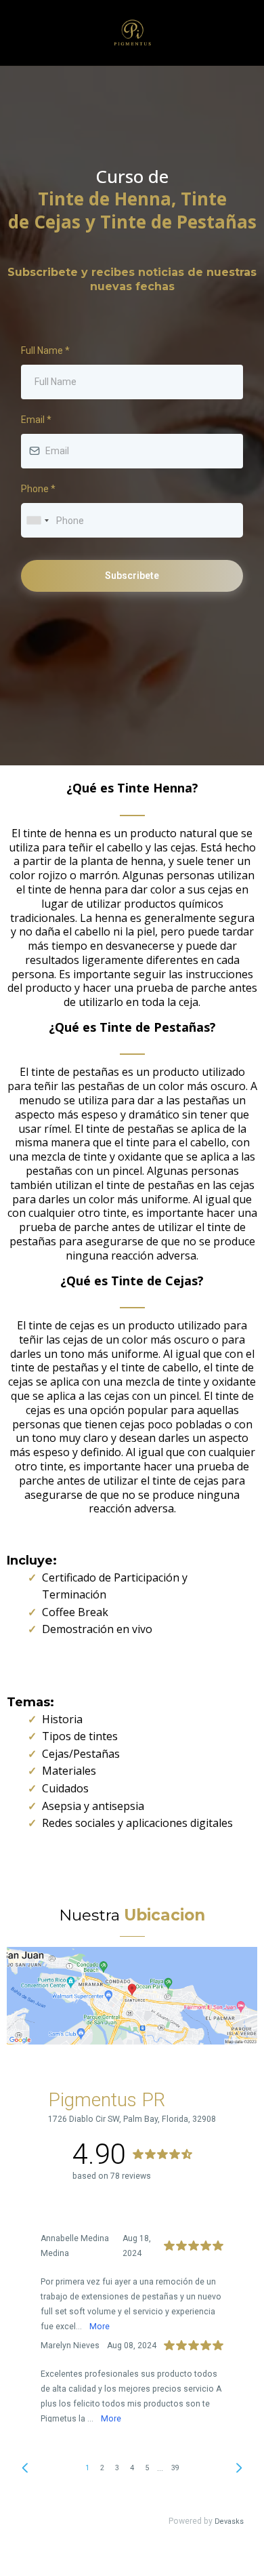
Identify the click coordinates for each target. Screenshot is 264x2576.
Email (36, 420)
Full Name (45, 350)
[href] (132, 1996)
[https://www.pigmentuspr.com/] (132, 33)
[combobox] (37, 520)
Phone (38, 489)
